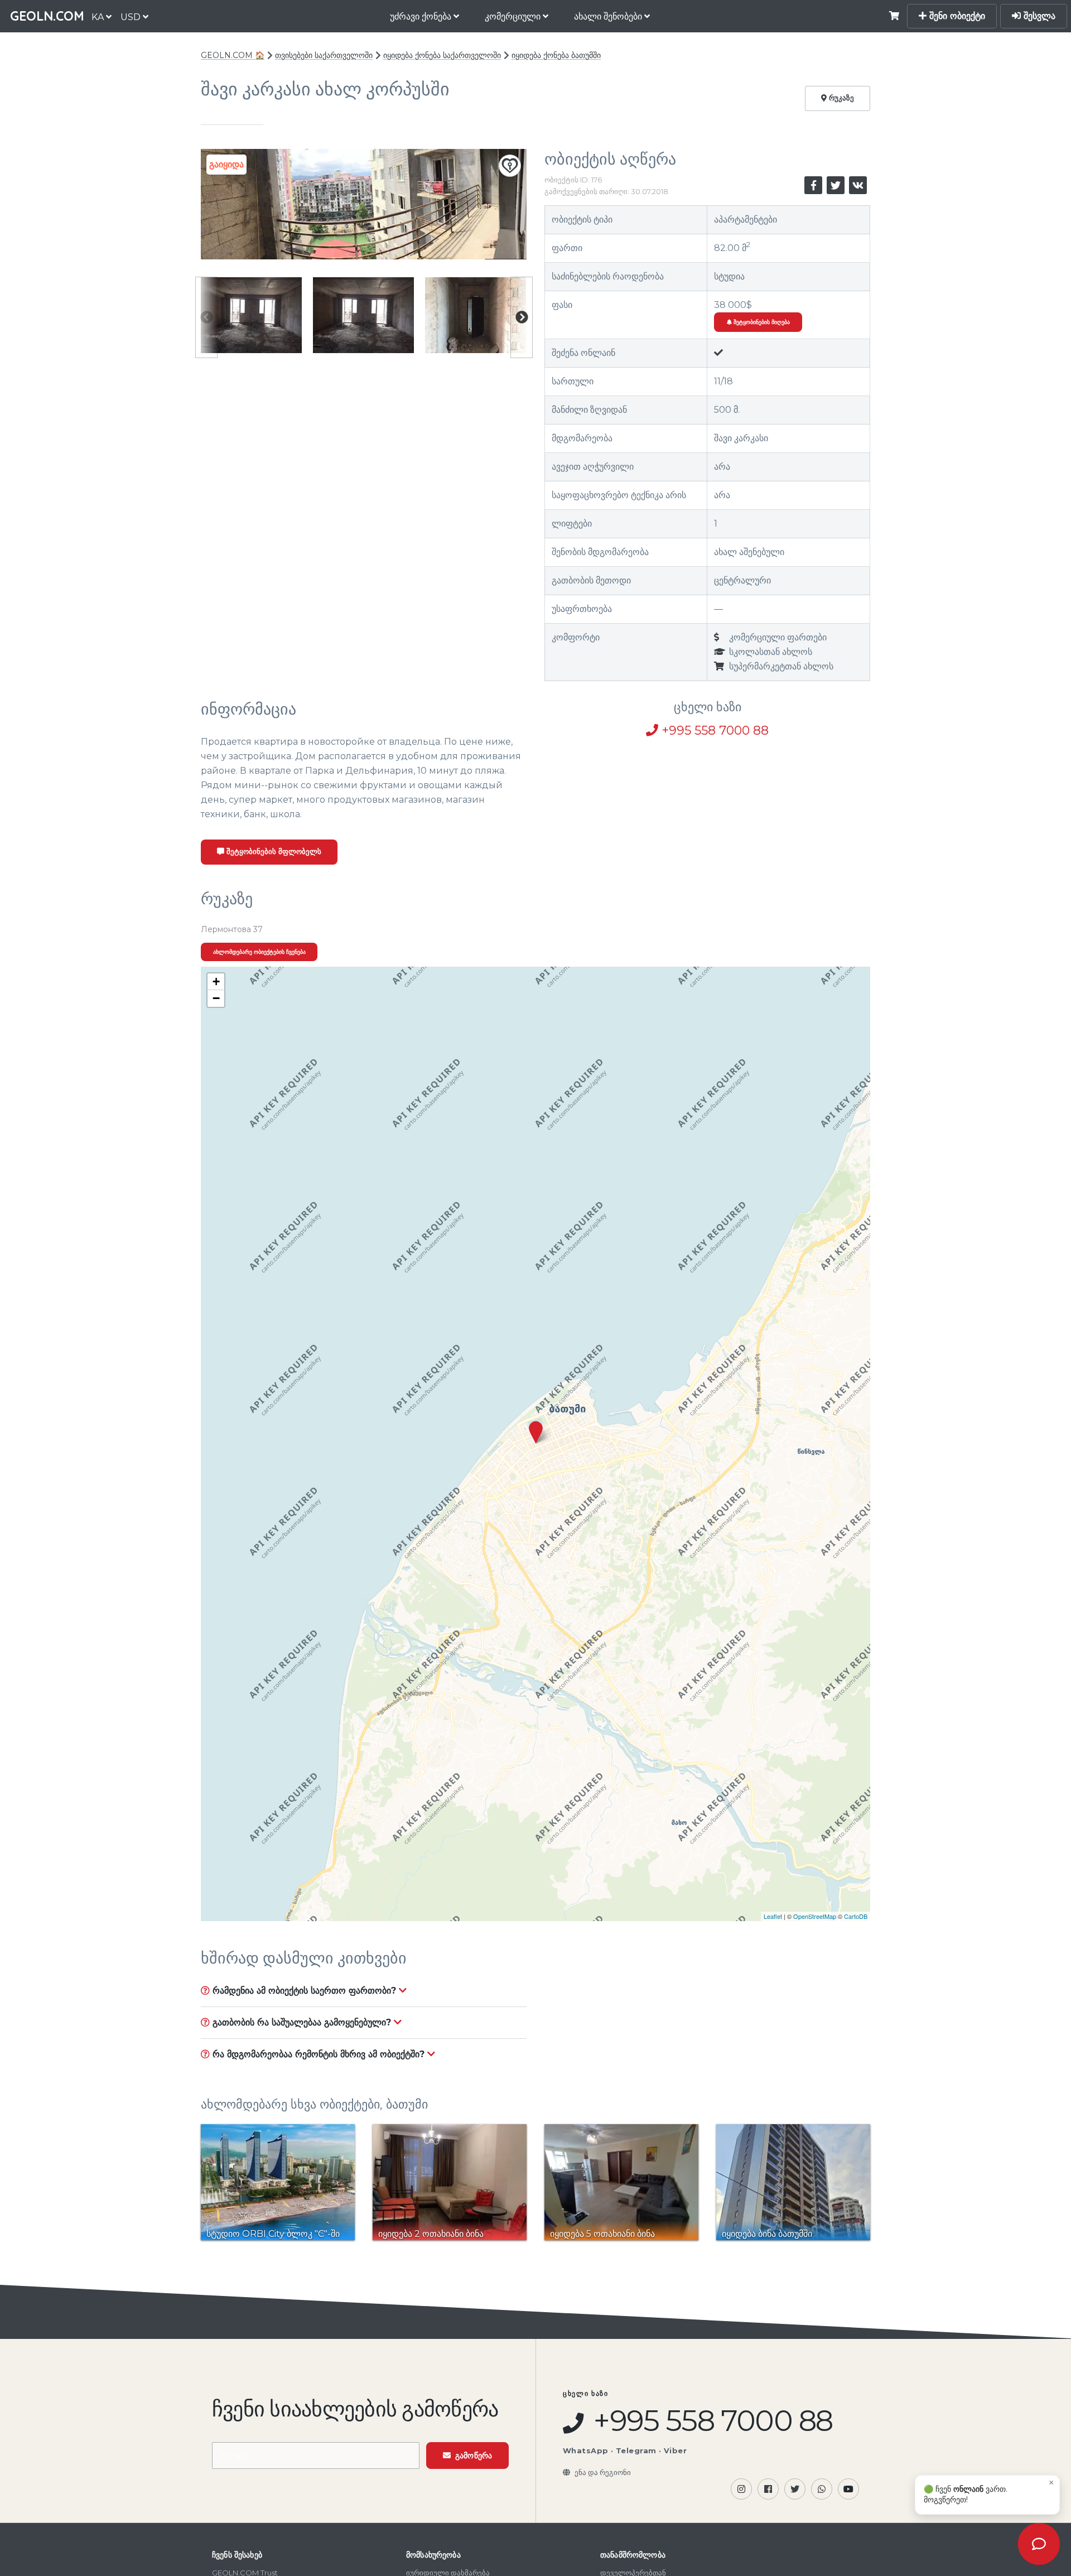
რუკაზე (840, 98)
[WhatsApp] (822, 2489)
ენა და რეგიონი (603, 2472)
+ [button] (216, 981)
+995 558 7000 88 (713, 730)
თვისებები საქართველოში (324, 55)
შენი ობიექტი (956, 16)
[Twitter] (795, 2489)
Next (522, 317)
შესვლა (1038, 16)
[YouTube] (848, 2489)
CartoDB (856, 1916)
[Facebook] (768, 2489)
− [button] (216, 998)
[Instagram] (741, 2489)
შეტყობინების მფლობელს (273, 852)
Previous (206, 317)
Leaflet (773, 1916)
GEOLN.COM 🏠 (233, 55)
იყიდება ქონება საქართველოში (442, 55)
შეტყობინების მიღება (761, 322)
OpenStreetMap (815, 1916)
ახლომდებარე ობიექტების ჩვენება (259, 952)
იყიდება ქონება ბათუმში (556, 55)
